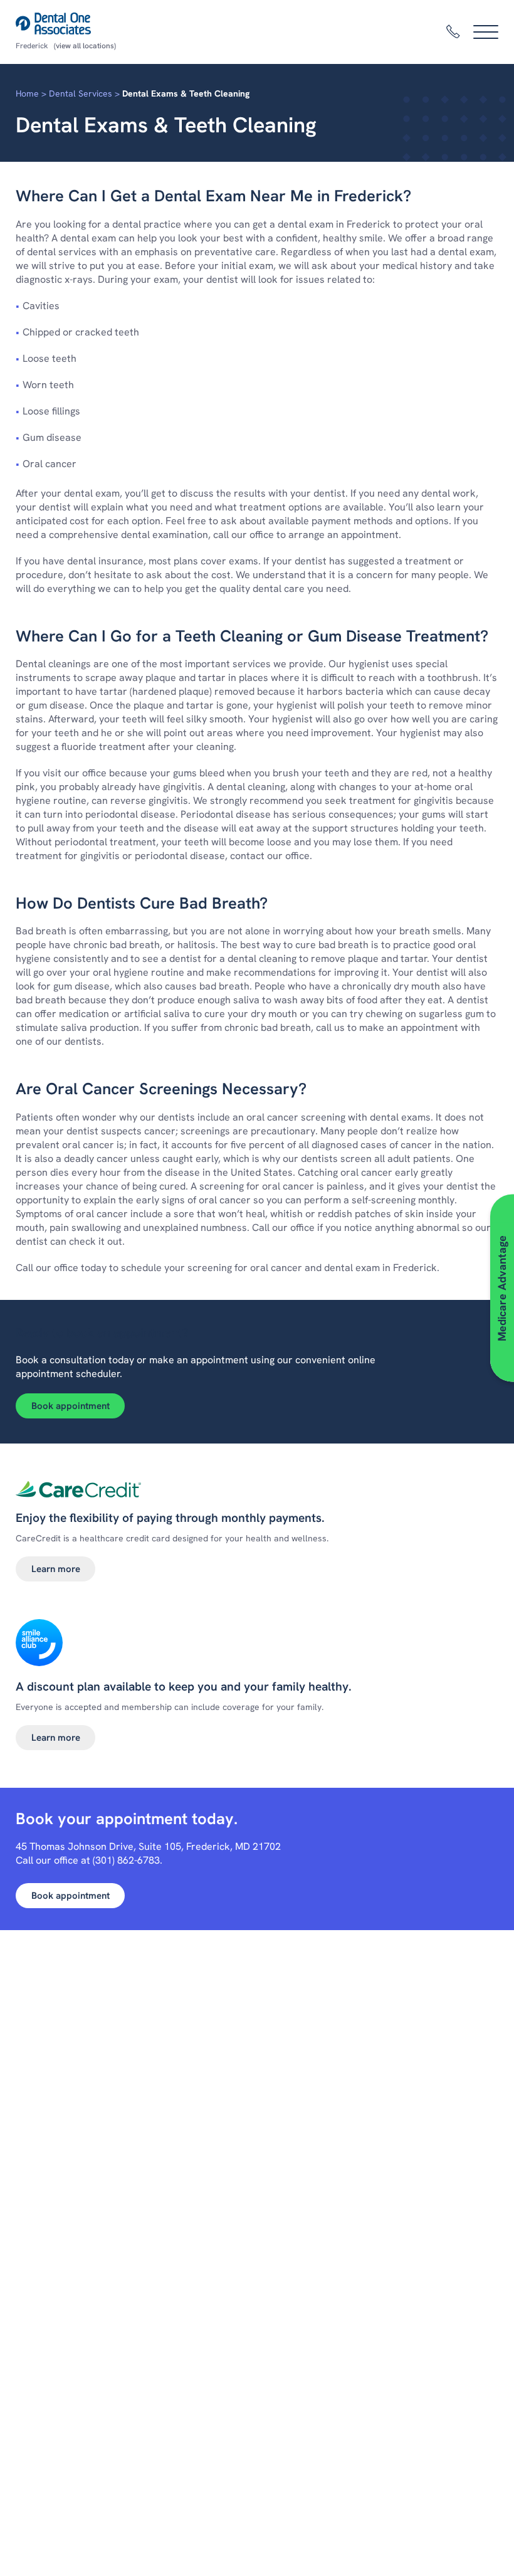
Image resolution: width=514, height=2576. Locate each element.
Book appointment (71, 1406)
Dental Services (81, 93)
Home (27, 93)
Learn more (56, 1569)
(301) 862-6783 (126, 1860)
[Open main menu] (486, 32)
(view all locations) (85, 46)
